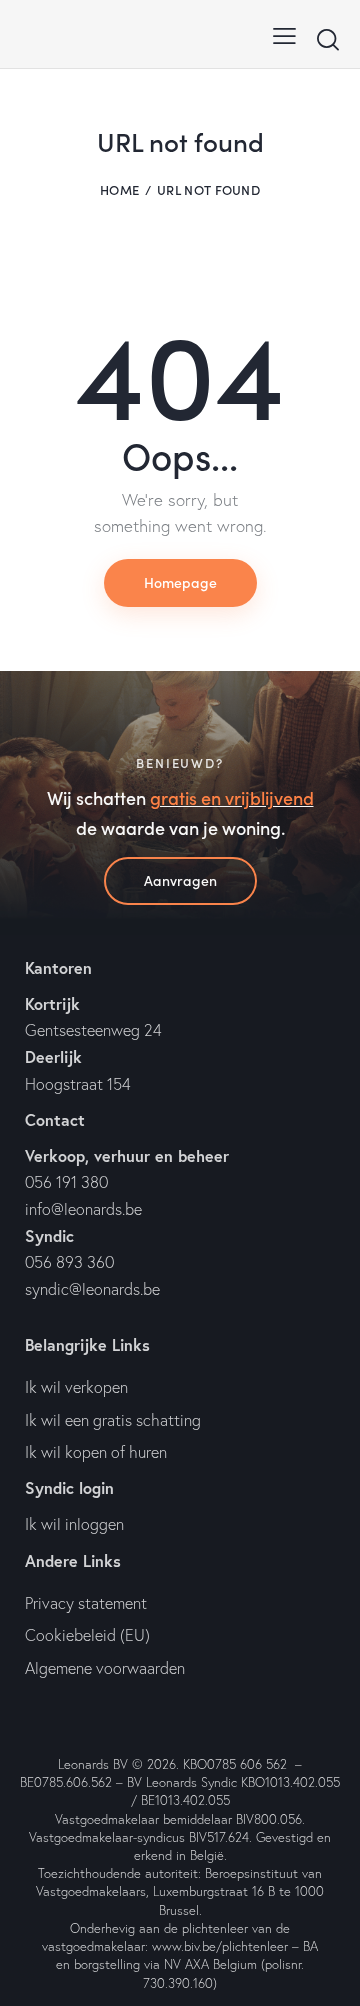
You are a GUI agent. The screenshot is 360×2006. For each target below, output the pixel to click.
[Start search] (327, 39)
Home (119, 189)
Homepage (180, 582)
